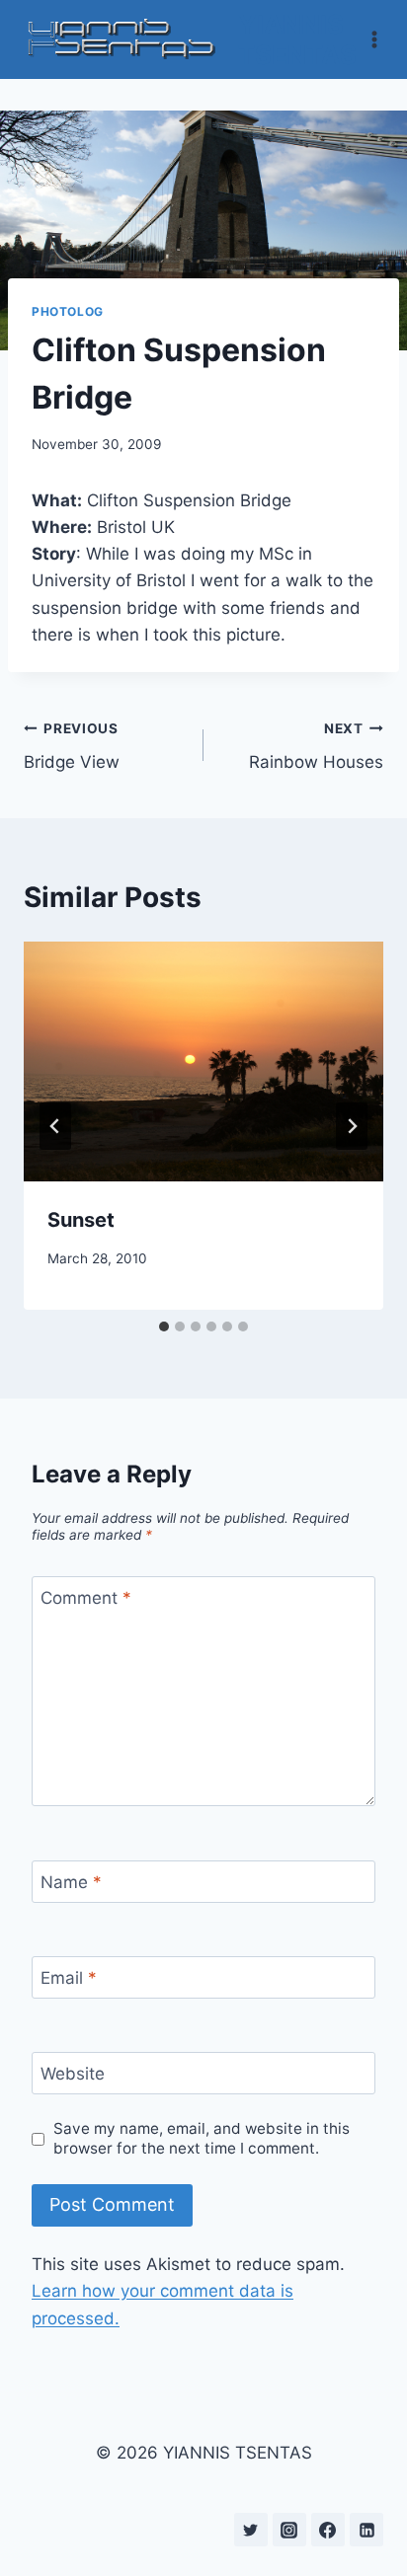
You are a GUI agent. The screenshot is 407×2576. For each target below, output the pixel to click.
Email (69, 1978)
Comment (86, 1598)
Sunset (81, 1220)
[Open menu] (375, 39)
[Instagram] (289, 2530)
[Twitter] (251, 2530)
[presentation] (203, 1061)
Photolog (68, 311)
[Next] (352, 1126)
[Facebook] (328, 2530)
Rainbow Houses (316, 747)
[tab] (164, 1326)
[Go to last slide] (55, 1126)
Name (71, 1882)
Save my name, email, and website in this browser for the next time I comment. (202, 2138)
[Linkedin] (366, 2530)
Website (73, 2074)
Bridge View (72, 747)
